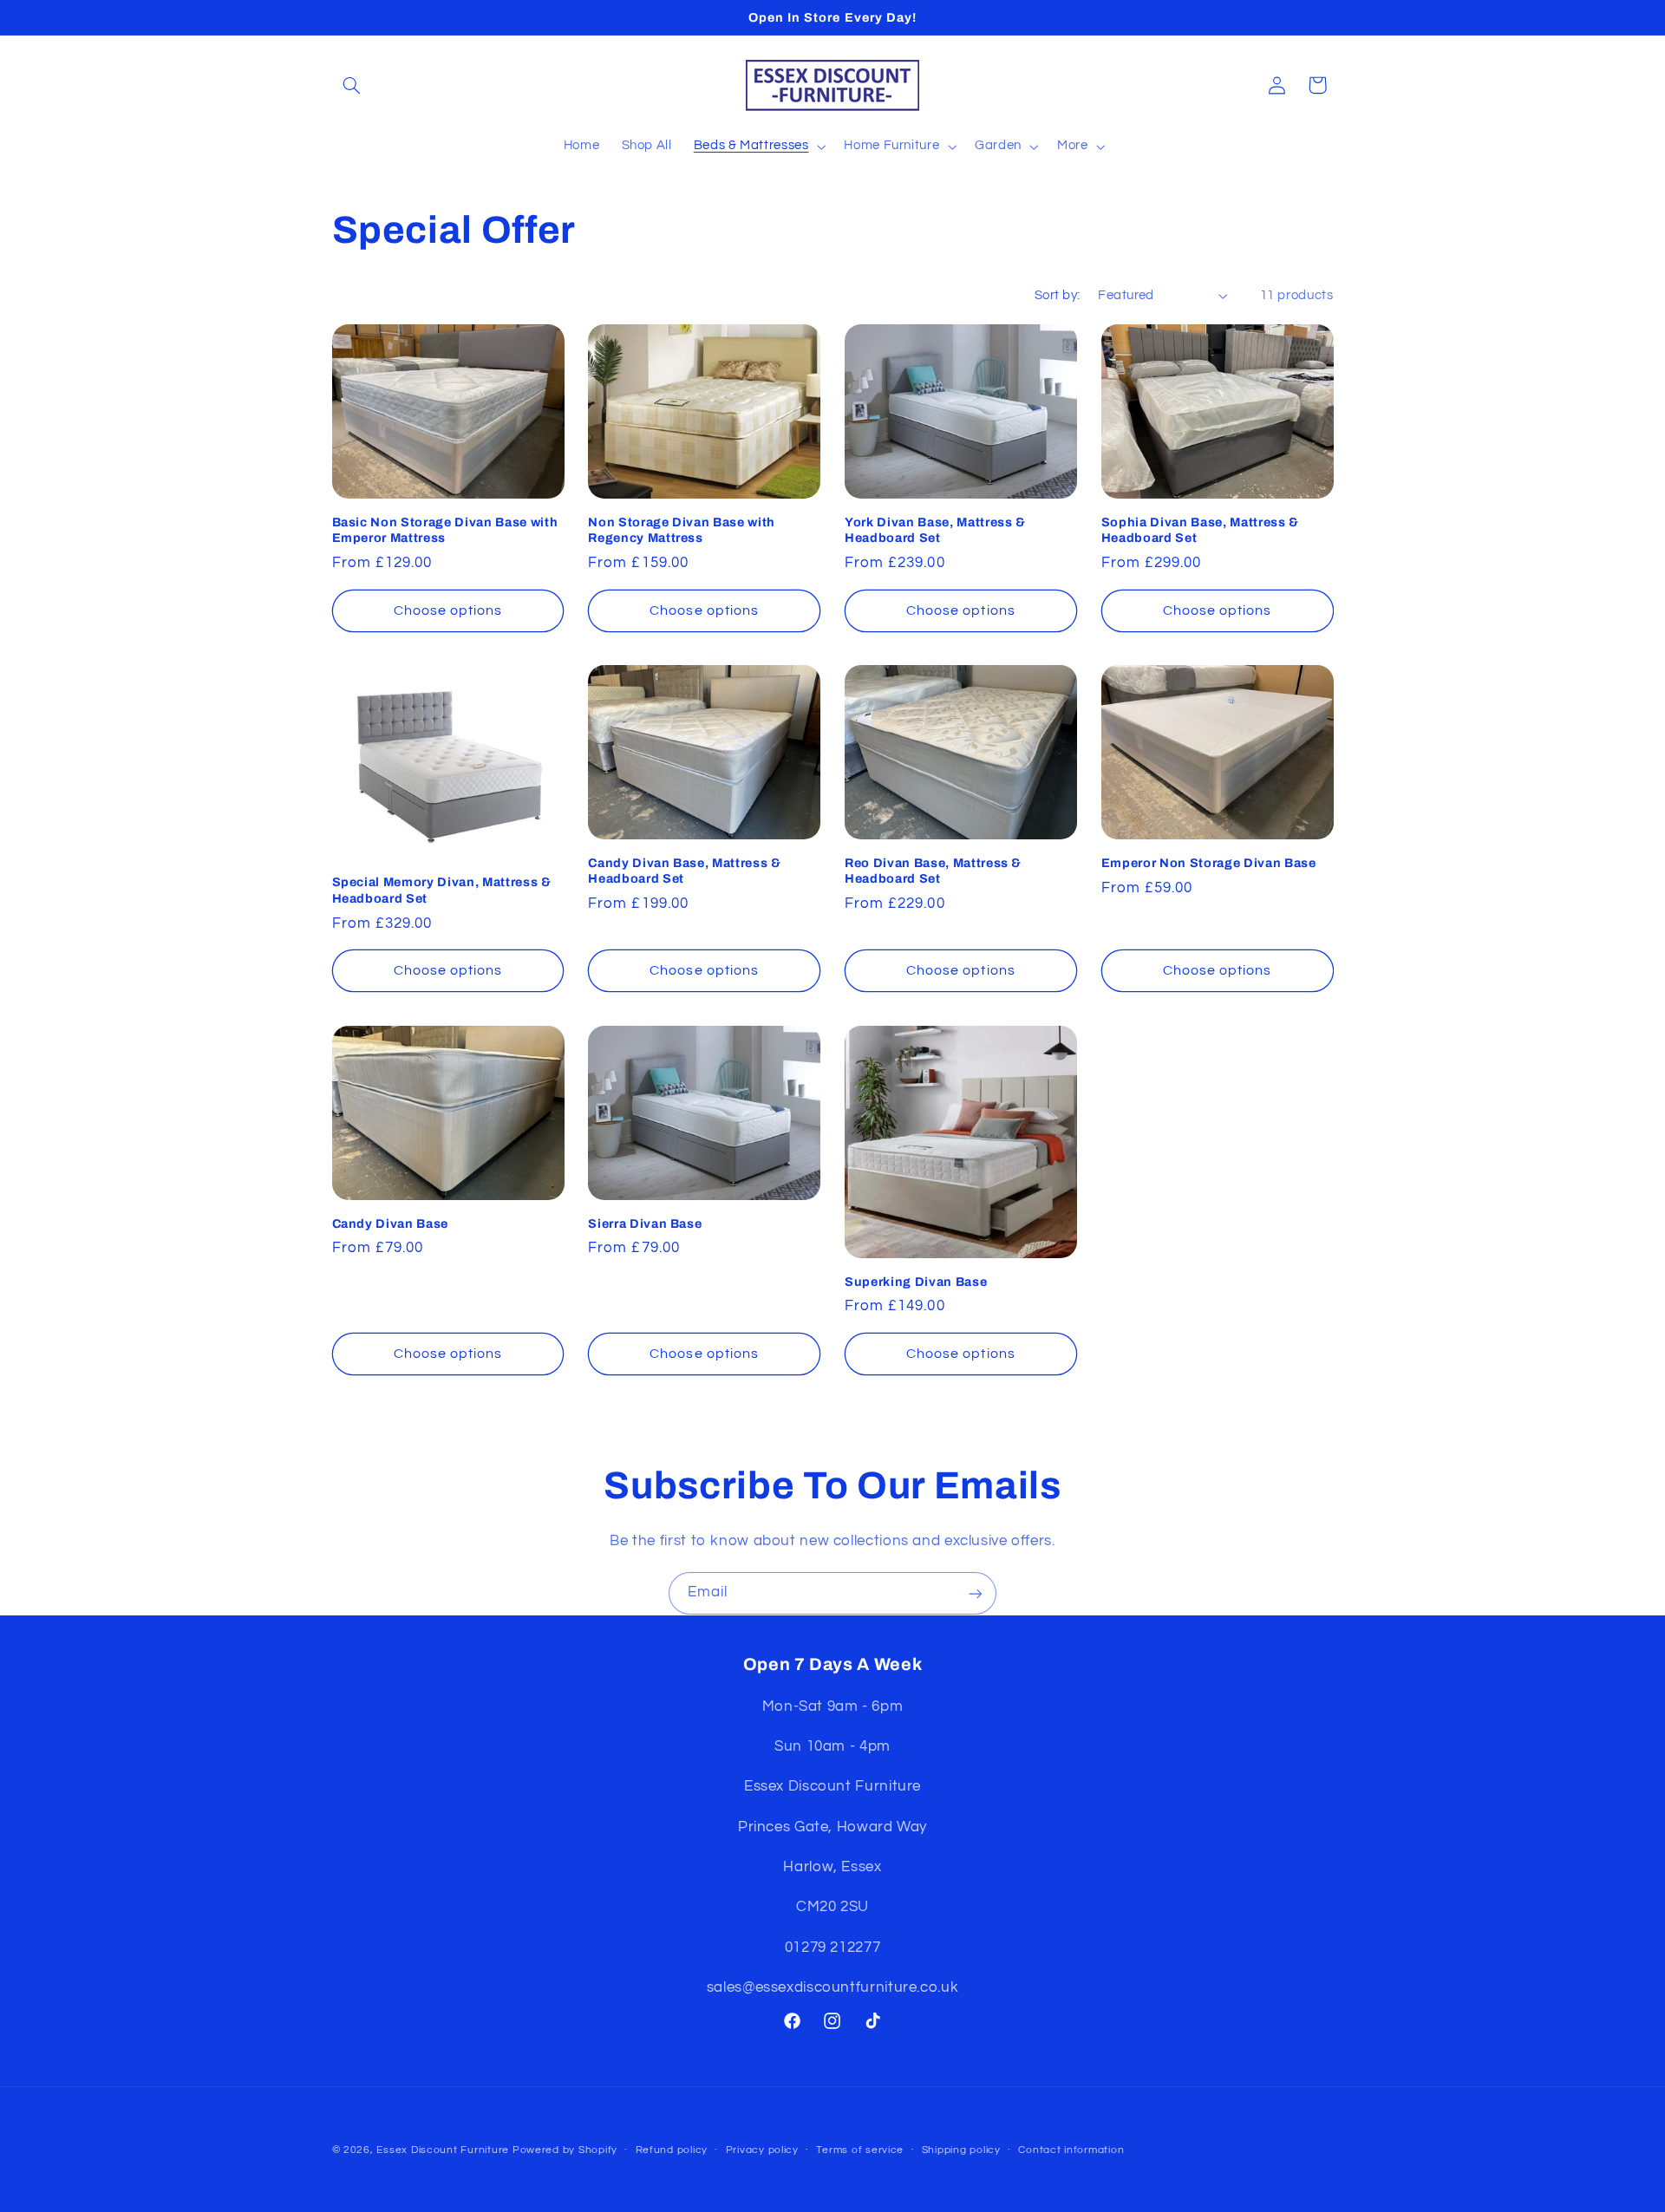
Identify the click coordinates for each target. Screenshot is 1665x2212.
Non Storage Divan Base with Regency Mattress (682, 530)
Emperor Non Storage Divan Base (1209, 863)
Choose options (448, 610)
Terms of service (860, 2151)
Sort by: (1057, 295)
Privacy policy (762, 2151)
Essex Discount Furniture (444, 2150)
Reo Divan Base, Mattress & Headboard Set (933, 871)
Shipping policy (961, 2151)
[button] (352, 85)
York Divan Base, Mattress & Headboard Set (935, 530)
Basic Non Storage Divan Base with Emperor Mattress (445, 530)
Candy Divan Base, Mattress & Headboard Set (684, 871)
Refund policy (672, 2151)
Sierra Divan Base (645, 1223)
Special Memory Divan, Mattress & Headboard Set (442, 890)
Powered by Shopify (565, 2150)
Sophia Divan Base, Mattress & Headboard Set (1200, 530)
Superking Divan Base (916, 1282)
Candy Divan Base (391, 1223)
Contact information (1071, 2151)
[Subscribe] (976, 1593)
